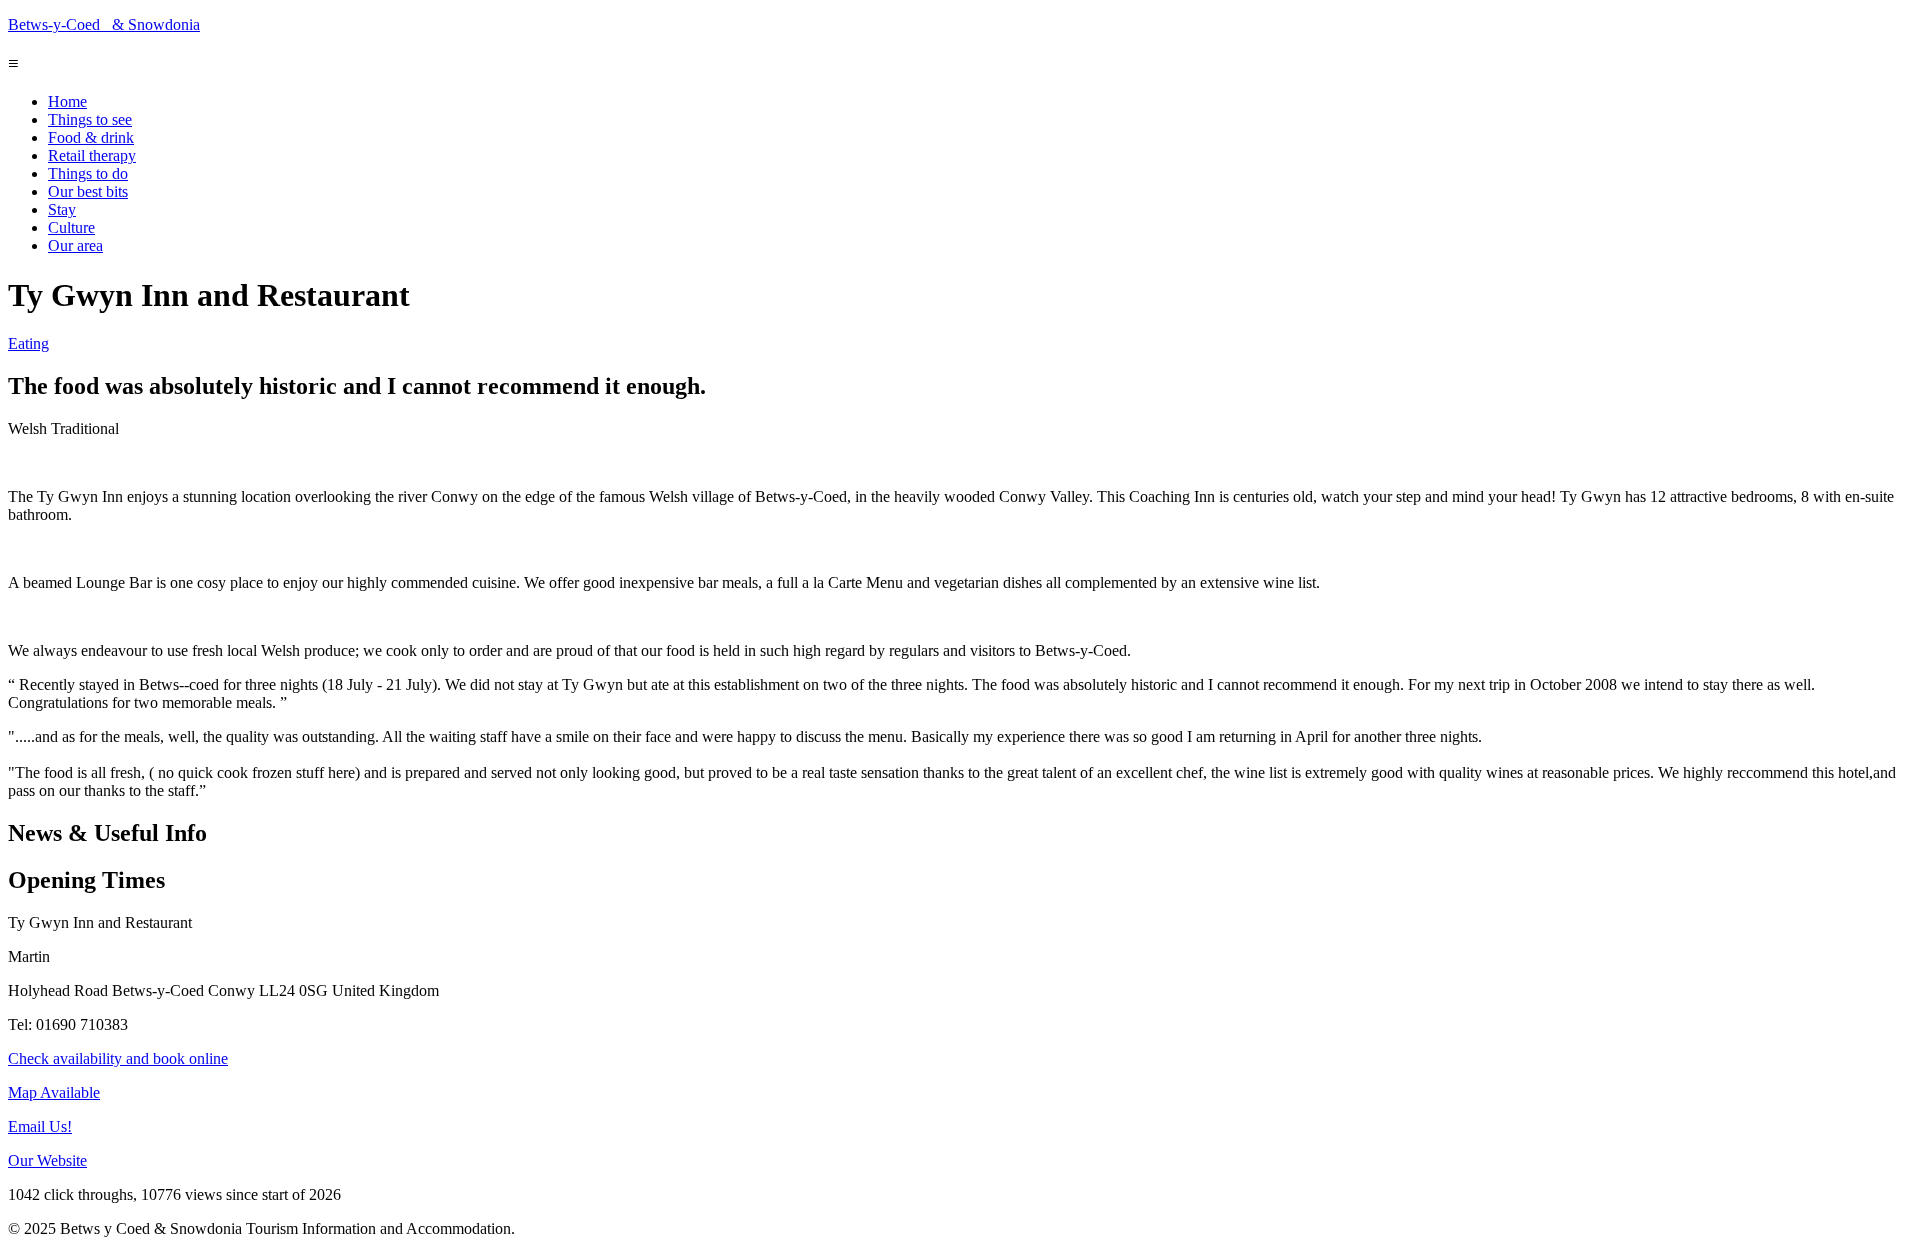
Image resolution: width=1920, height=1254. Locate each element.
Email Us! (40, 1126)
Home (67, 101)
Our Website (47, 1160)
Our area (75, 245)
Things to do (88, 173)
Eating (28, 343)
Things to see (90, 119)
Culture (71, 227)
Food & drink (91, 137)
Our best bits (88, 191)
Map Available (54, 1092)
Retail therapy (92, 155)
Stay (62, 209)
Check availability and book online (118, 1058)
